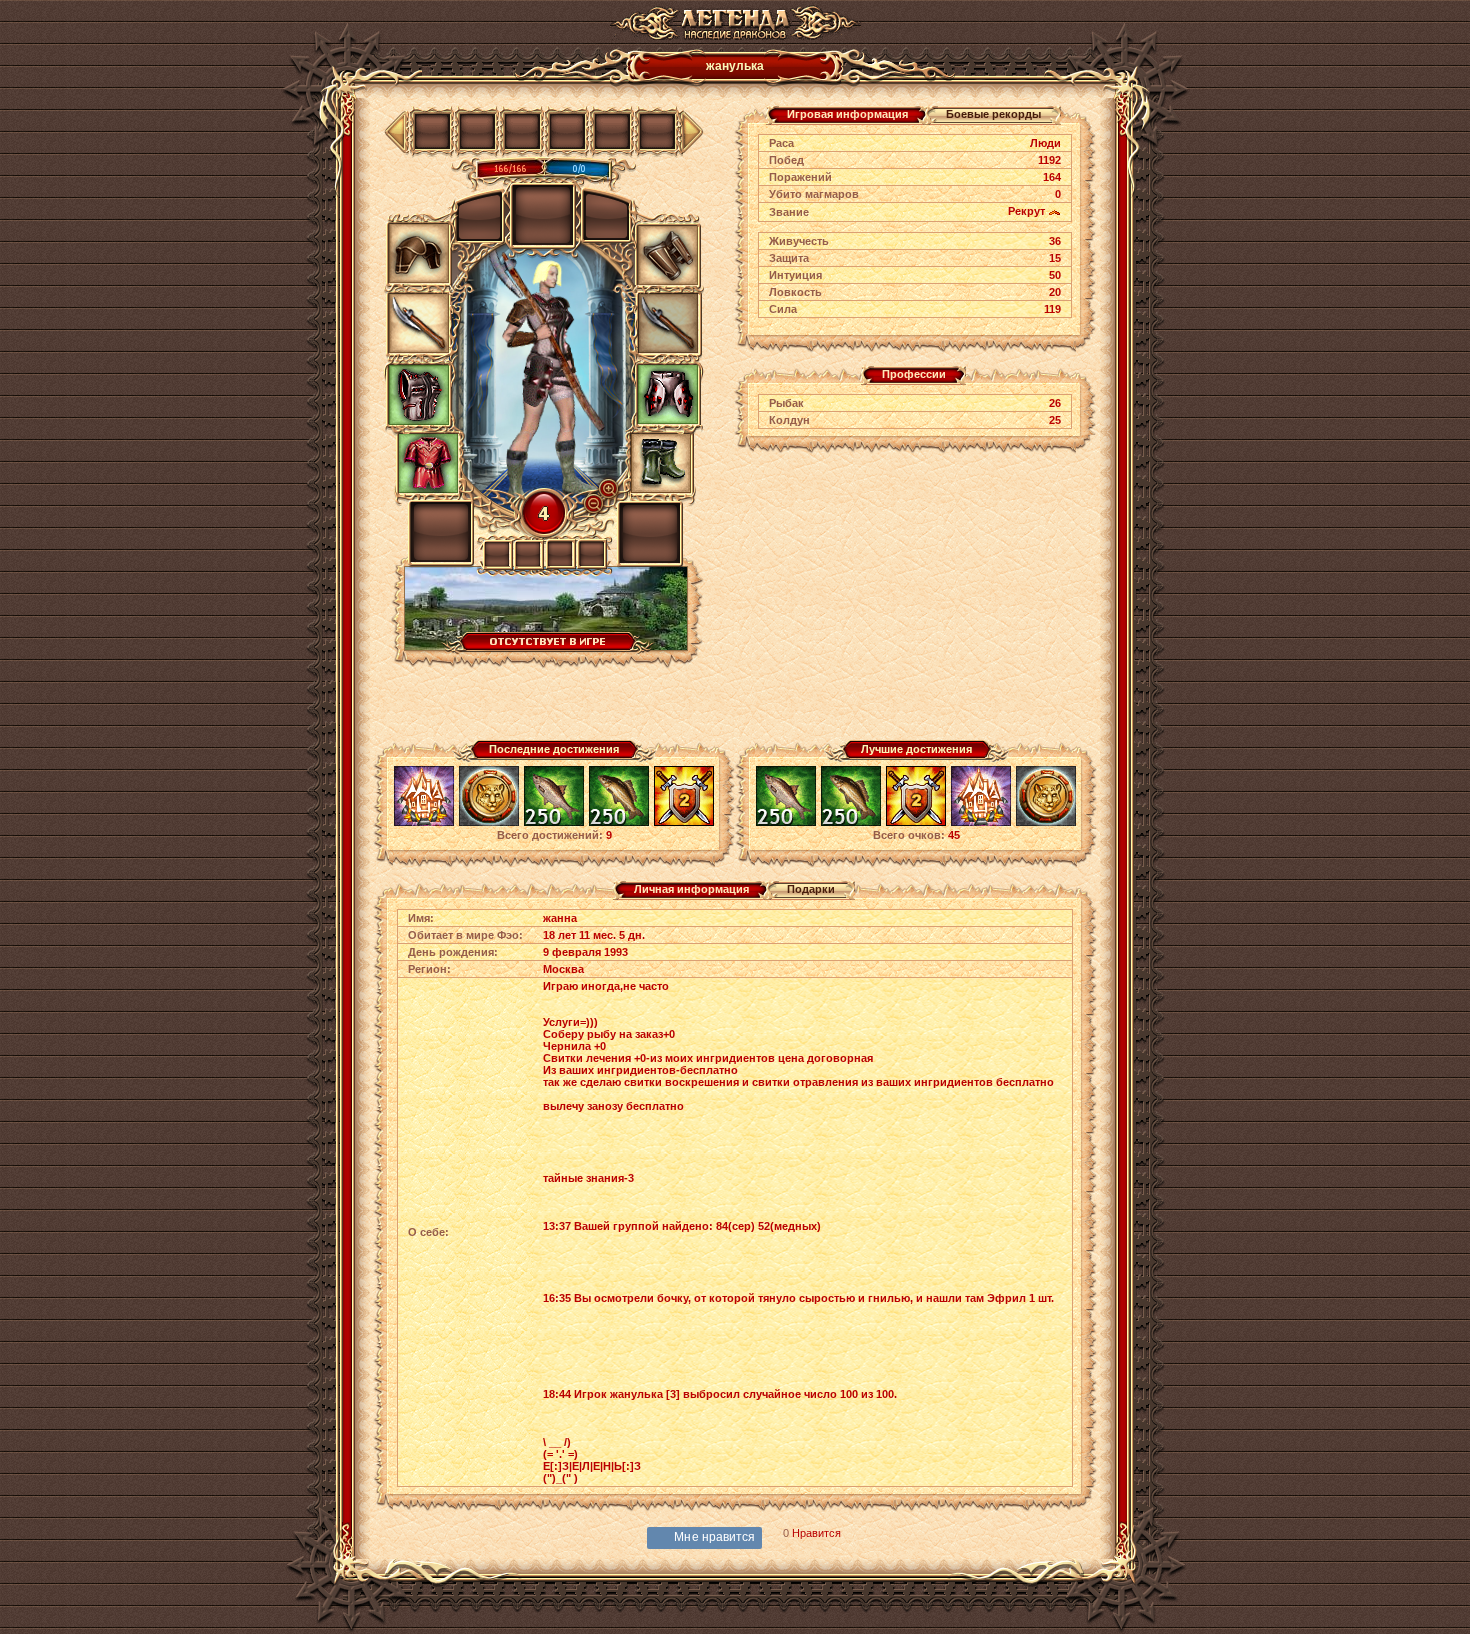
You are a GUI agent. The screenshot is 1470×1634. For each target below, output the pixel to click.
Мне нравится (714, 1537)
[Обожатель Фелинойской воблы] (554, 823)
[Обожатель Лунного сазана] (619, 823)
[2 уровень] (684, 823)
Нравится (816, 1533)
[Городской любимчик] (424, 823)
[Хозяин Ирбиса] (489, 823)
